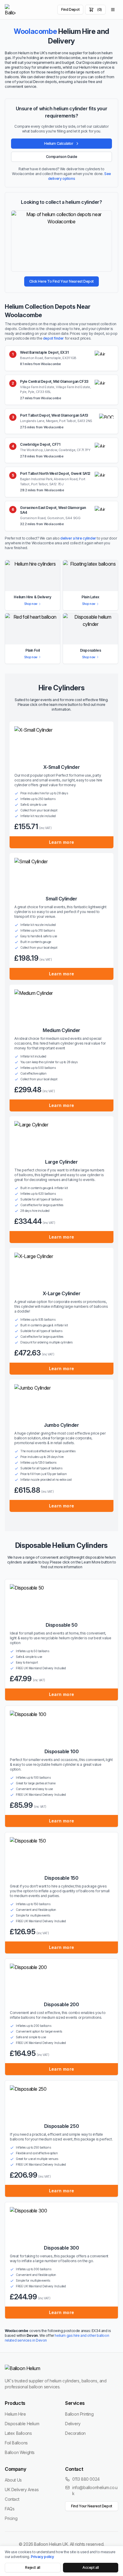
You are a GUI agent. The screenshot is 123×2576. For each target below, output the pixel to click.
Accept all (91, 2567)
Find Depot (70, 9)
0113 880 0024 (86, 2479)
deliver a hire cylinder (78, 538)
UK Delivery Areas (22, 2490)
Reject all (33, 2567)
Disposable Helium (22, 2424)
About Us (13, 2480)
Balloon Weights (20, 2452)
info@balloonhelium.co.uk (95, 2490)
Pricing (11, 2518)
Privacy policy (42, 2557)
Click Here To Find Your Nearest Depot (61, 281)
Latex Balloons (18, 2433)
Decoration (75, 2433)
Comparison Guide (62, 157)
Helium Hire (15, 2414)
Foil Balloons (16, 2443)
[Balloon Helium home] (10, 10)
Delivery (73, 2424)
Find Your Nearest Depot (92, 2506)
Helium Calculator (59, 143)
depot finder (53, 338)
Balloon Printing (79, 2414)
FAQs (10, 2509)
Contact (12, 2499)
